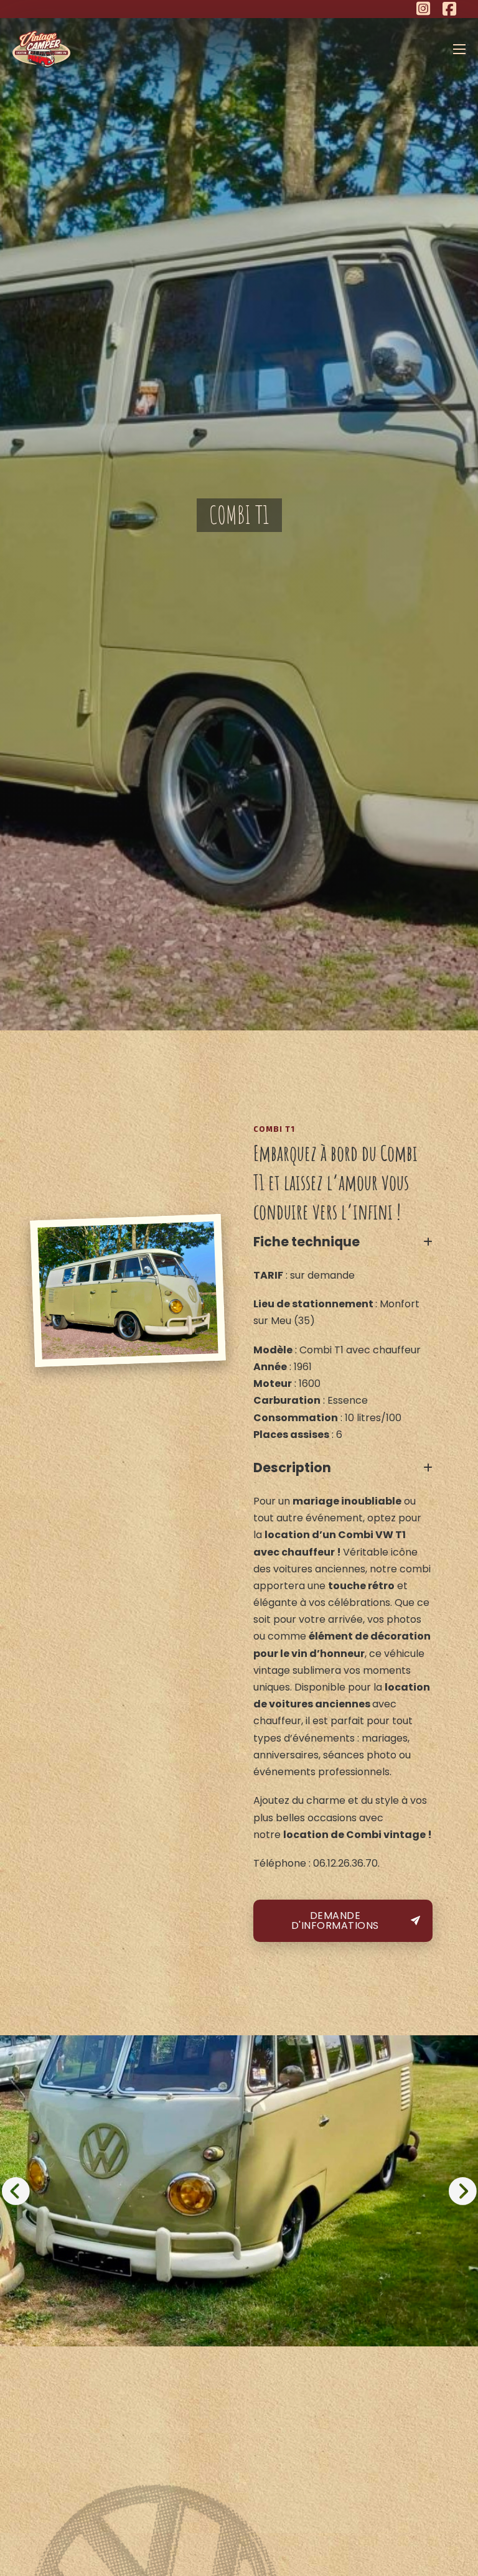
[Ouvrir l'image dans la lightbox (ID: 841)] (239, 2191)
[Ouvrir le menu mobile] (459, 49)
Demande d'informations (335, 1920)
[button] (343, 1242)
